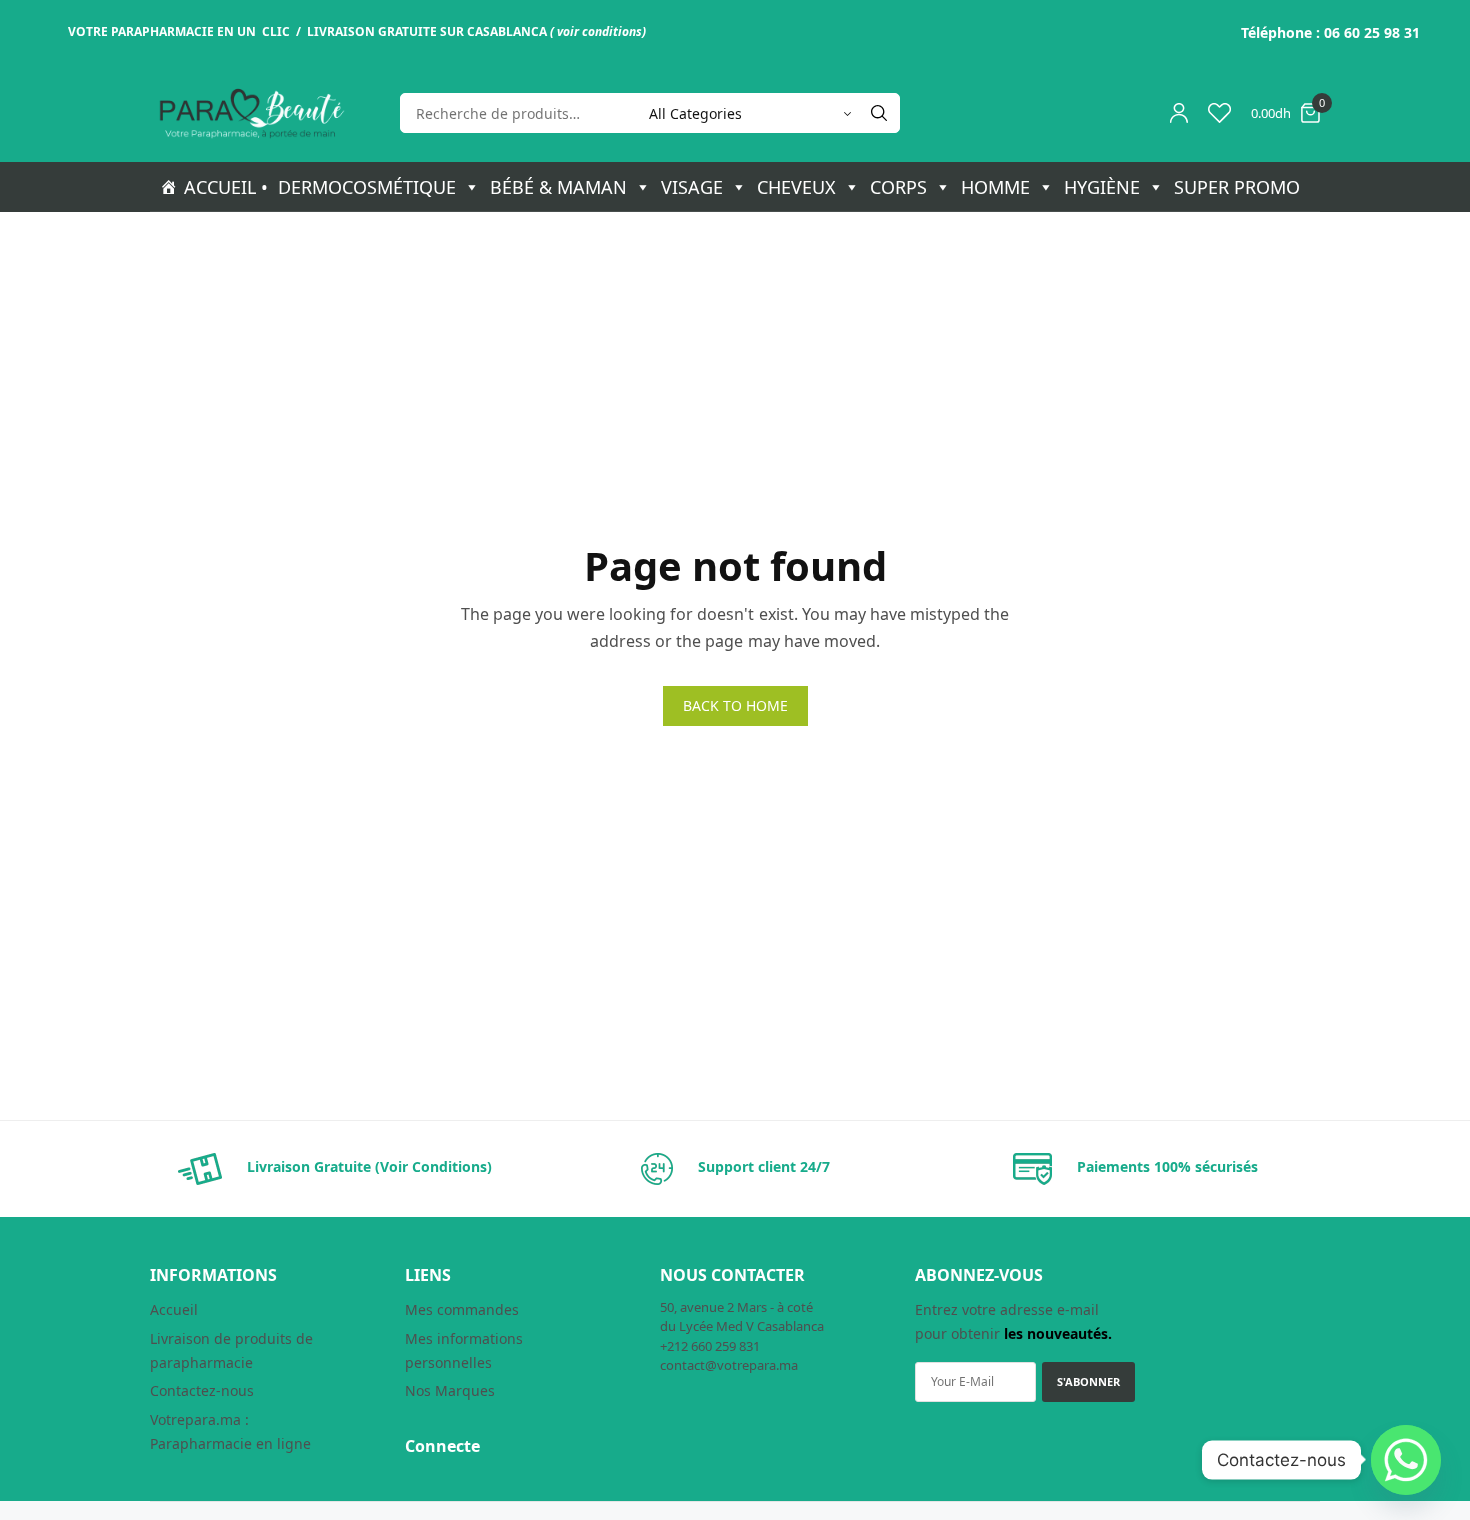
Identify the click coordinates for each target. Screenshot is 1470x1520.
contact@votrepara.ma (729, 1365)
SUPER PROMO (1237, 187)
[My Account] (1179, 113)
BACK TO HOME (735, 705)
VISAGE (692, 187)
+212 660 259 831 (710, 1346)
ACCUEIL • (226, 187)
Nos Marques (450, 1390)
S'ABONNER (1088, 1381)
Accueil (174, 1309)
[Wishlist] (1219, 113)
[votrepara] (250, 113)
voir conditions (599, 31)
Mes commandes (462, 1309)
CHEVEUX (796, 187)
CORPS (898, 187)
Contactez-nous (202, 1390)
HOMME (995, 187)
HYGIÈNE (1102, 187)
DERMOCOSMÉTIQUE (367, 187)
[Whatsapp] (1406, 1460)
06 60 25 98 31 (1372, 32)
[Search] (879, 113)
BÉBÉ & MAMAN (558, 187)
